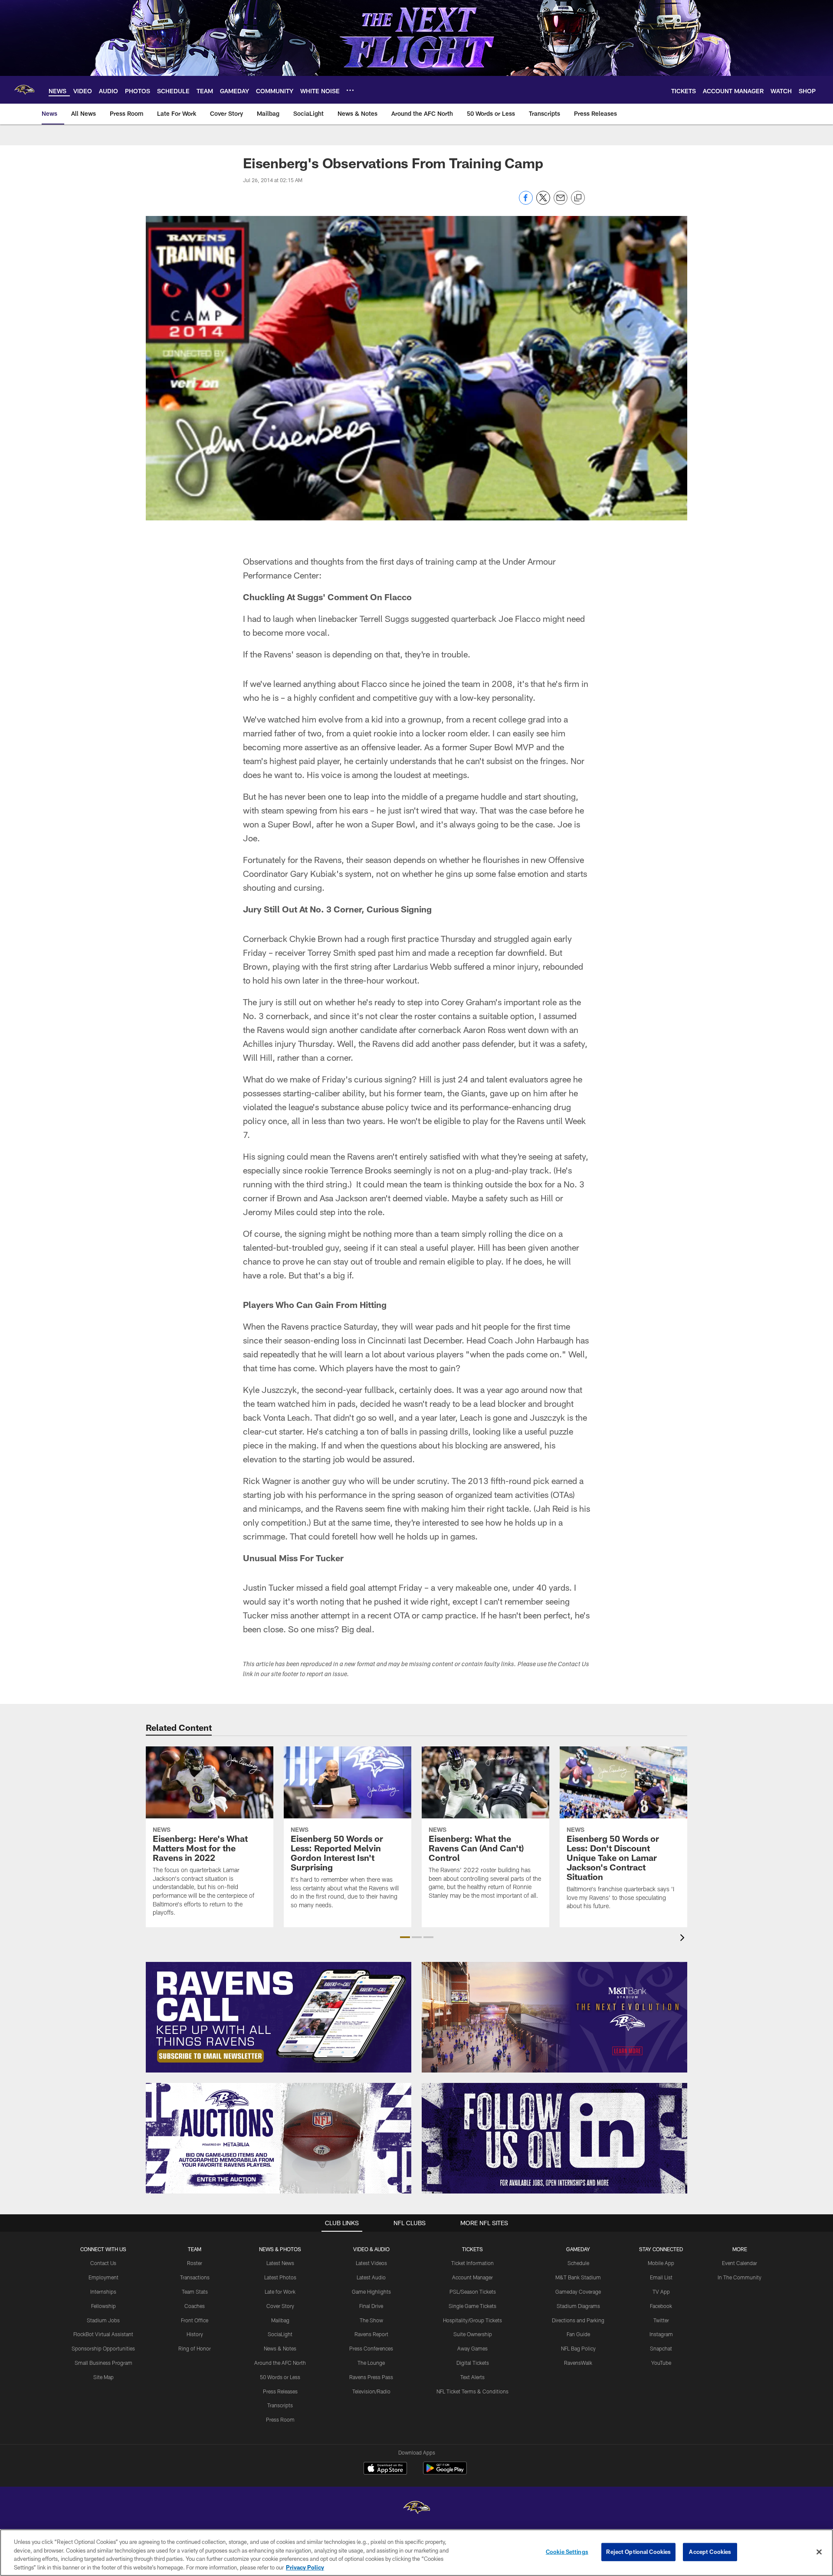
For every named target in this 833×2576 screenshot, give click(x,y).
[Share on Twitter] (543, 202)
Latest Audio (371, 2277)
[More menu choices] (350, 90)
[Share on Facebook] (526, 202)
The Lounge (371, 2363)
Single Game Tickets (472, 2306)
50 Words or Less (280, 2377)
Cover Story (280, 2306)
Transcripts (280, 2405)
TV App (661, 2292)
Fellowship (103, 2306)
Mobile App (661, 2263)
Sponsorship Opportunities (103, 2348)
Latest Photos (280, 2277)
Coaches (195, 2306)
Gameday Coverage (578, 2292)
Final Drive (371, 2306)
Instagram (661, 2334)
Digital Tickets (473, 2363)
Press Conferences (371, 2348)
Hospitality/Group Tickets (472, 2320)
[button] (405, 1937)
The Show (371, 2320)
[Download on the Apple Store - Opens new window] (385, 2469)
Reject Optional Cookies (638, 2552)
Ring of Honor (195, 2348)
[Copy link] (578, 198)
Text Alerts (472, 2377)
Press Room (280, 2419)
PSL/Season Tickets (473, 2292)
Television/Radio (371, 2391)
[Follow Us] (554, 2138)
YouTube (661, 2363)
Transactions (195, 2277)
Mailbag (280, 2320)
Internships (103, 2292)
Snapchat (661, 2348)
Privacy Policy (305, 2567)
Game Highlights (371, 2292)
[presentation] (684, 1939)
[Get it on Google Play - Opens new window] (445, 2473)
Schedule (578, 2263)
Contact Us (103, 2263)
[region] (416, 2553)
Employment (103, 2277)
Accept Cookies (710, 2552)
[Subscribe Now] (279, 2017)
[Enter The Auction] (279, 2138)
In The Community (740, 2277)
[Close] (819, 2552)
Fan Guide (578, 2334)
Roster (195, 2263)
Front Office (195, 2320)
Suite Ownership (473, 2334)
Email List (661, 2277)
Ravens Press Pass (371, 2377)
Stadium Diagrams (578, 2306)
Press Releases (280, 2391)
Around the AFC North (280, 2363)
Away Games (472, 2348)
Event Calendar (740, 2263)
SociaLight (280, 2334)
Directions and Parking (578, 2320)
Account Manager (472, 2277)
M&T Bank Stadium (578, 2277)
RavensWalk (578, 2363)
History (195, 2334)
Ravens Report (371, 2334)
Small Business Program (103, 2363)
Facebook (661, 2306)
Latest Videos (371, 2263)
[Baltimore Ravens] (416, 2509)
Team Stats (195, 2292)
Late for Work (280, 2292)
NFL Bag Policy (578, 2348)
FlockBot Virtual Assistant (103, 2334)
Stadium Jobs (103, 2320)
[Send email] (561, 202)
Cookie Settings (567, 2552)
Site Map (103, 2377)
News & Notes (280, 2348)
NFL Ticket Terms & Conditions (472, 2391)
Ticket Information (472, 2263)
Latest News (280, 2263)
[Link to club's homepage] (24, 90)
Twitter (661, 2320)
